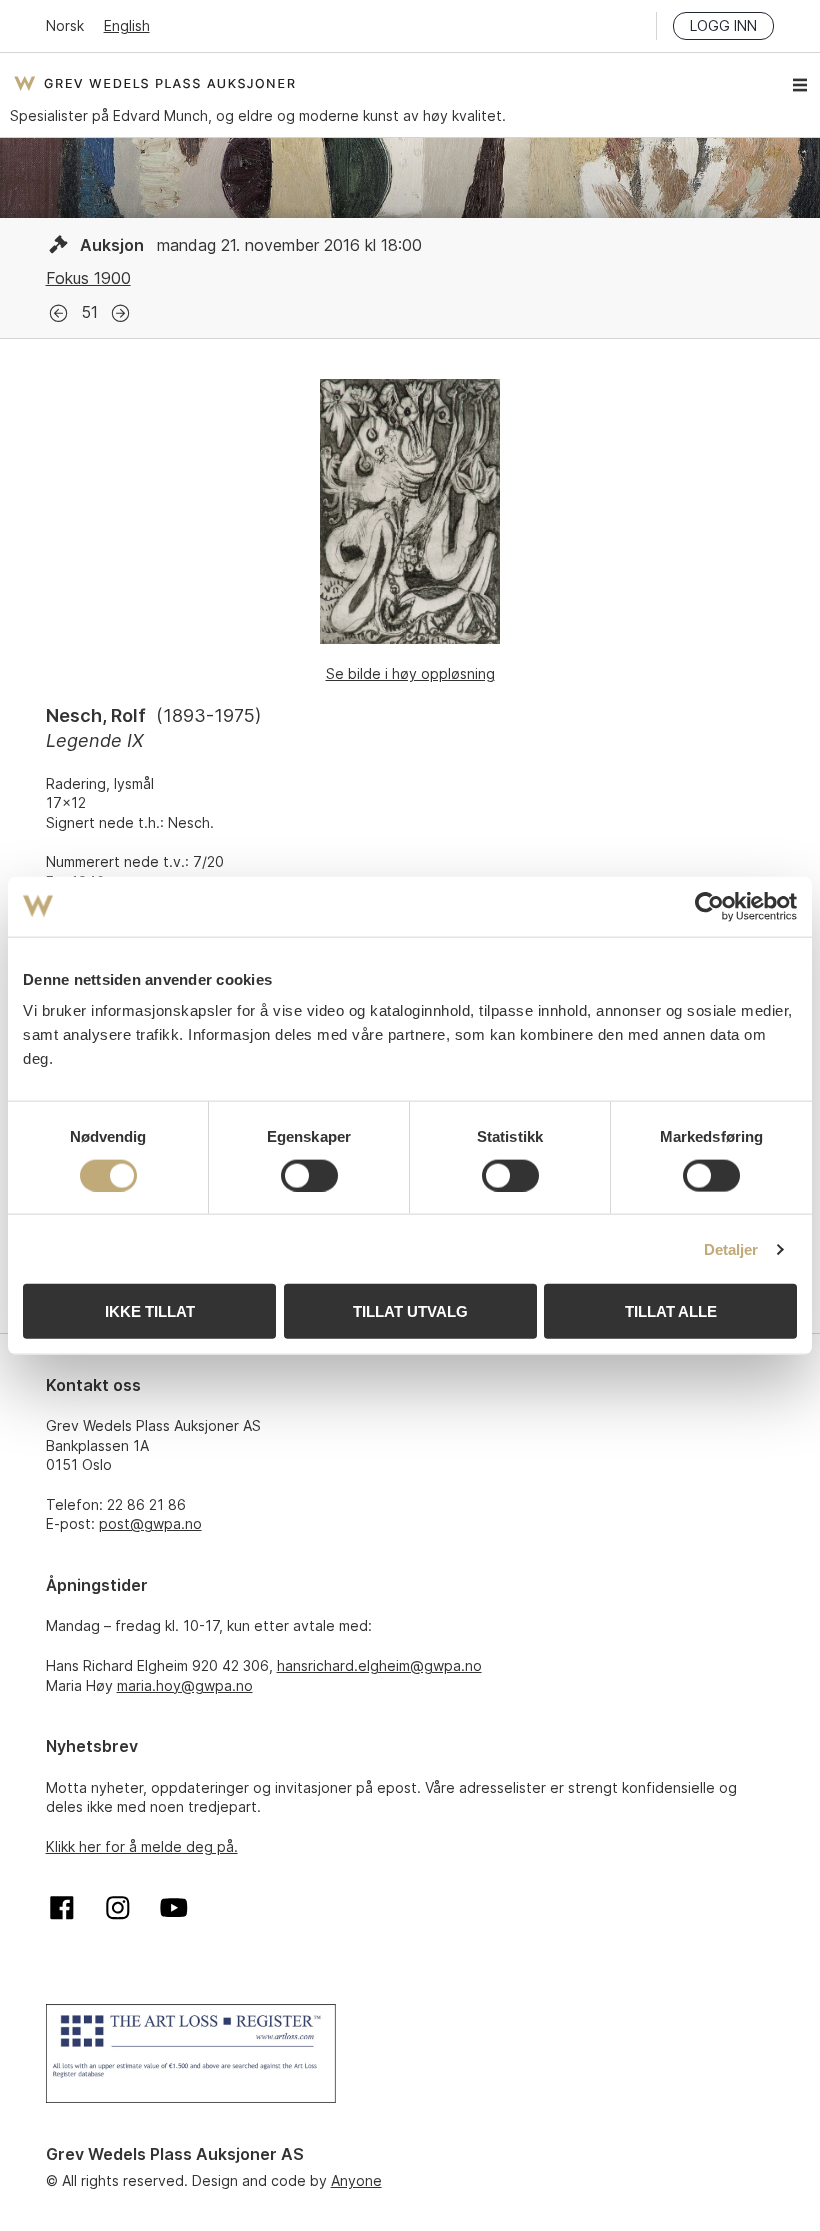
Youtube (174, 1908)
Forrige (58, 313)
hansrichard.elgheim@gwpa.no (379, 1665)
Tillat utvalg (410, 1311)
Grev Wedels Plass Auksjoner (154, 83)
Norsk (65, 25)
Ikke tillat (150, 1311)
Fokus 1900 (88, 278)
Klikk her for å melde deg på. (142, 1846)
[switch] (309, 1175)
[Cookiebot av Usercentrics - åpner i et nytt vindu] (709, 906)
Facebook (62, 1908)
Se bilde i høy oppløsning (410, 673)
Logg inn (723, 25)
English (127, 25)
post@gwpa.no (150, 1523)
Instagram (118, 1908)
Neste (120, 313)
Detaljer (731, 1248)
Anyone (356, 2180)
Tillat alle (671, 1311)
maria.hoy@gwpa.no (185, 1685)
